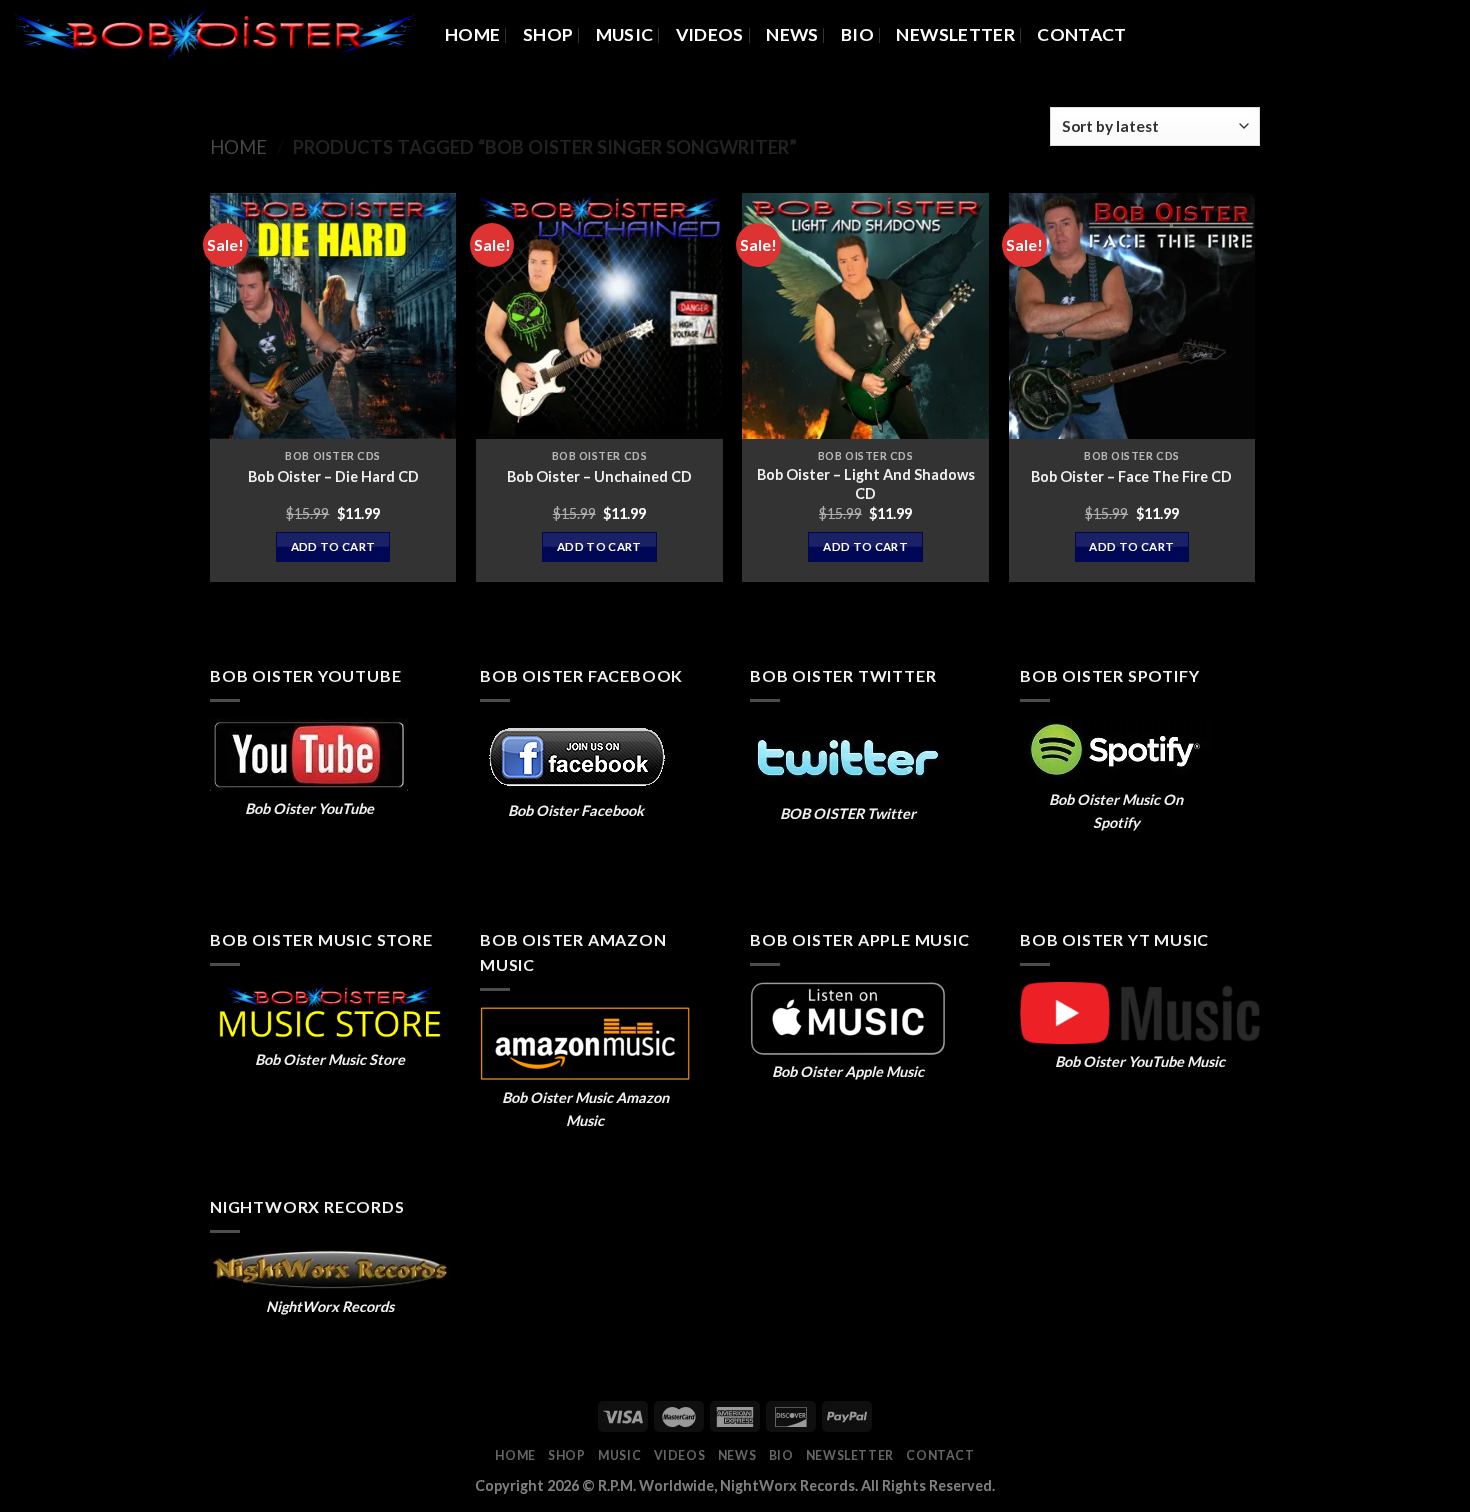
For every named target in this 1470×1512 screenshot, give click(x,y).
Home (472, 34)
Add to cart (333, 546)
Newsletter (955, 34)
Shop (548, 34)
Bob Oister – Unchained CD (599, 476)
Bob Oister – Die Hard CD (333, 476)
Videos (710, 34)
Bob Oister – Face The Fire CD (1131, 476)
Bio (857, 34)
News (792, 34)
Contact (1081, 34)
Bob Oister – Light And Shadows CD (866, 484)
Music (625, 34)
